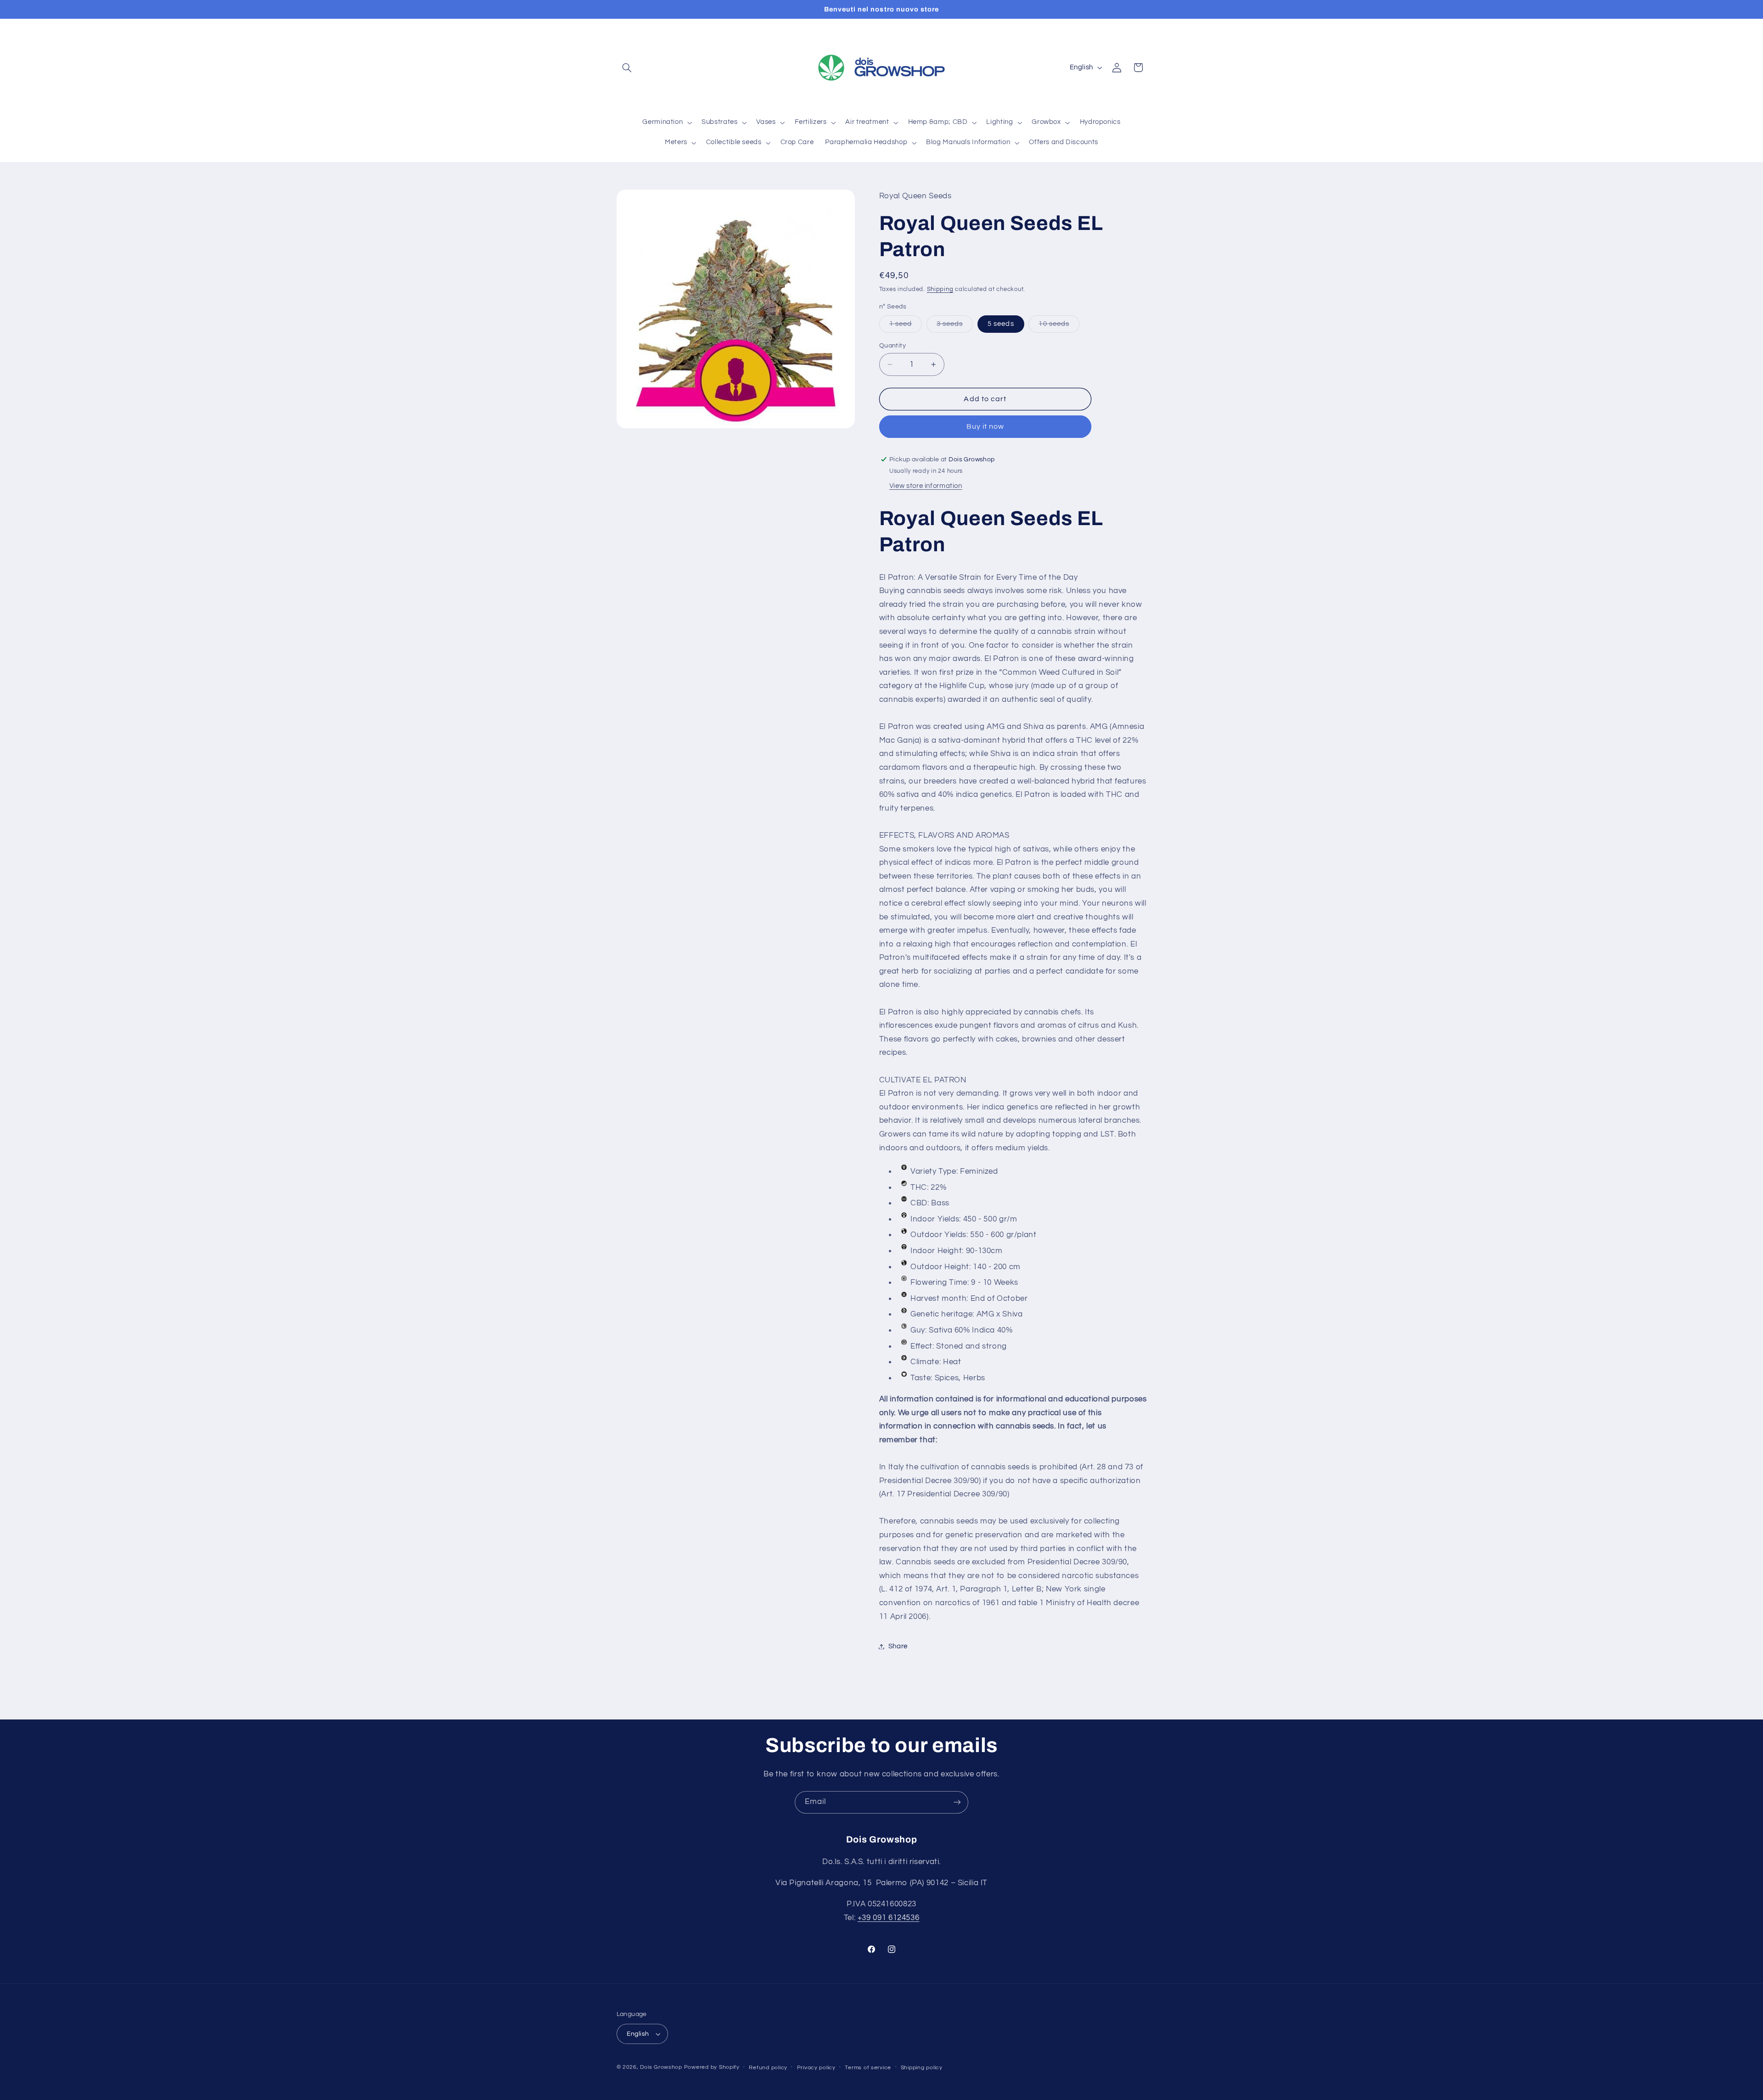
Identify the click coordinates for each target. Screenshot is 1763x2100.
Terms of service (868, 2068)
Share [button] (898, 1646)
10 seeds (1059, 326)
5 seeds (1001, 324)
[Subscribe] (957, 1802)
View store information (926, 486)
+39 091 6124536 (888, 1918)
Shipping (940, 289)
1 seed (906, 326)
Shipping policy (922, 2068)
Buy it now (985, 427)
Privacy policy (816, 2068)
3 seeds (955, 326)
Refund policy (768, 2068)
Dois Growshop (661, 2067)
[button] (627, 67)
